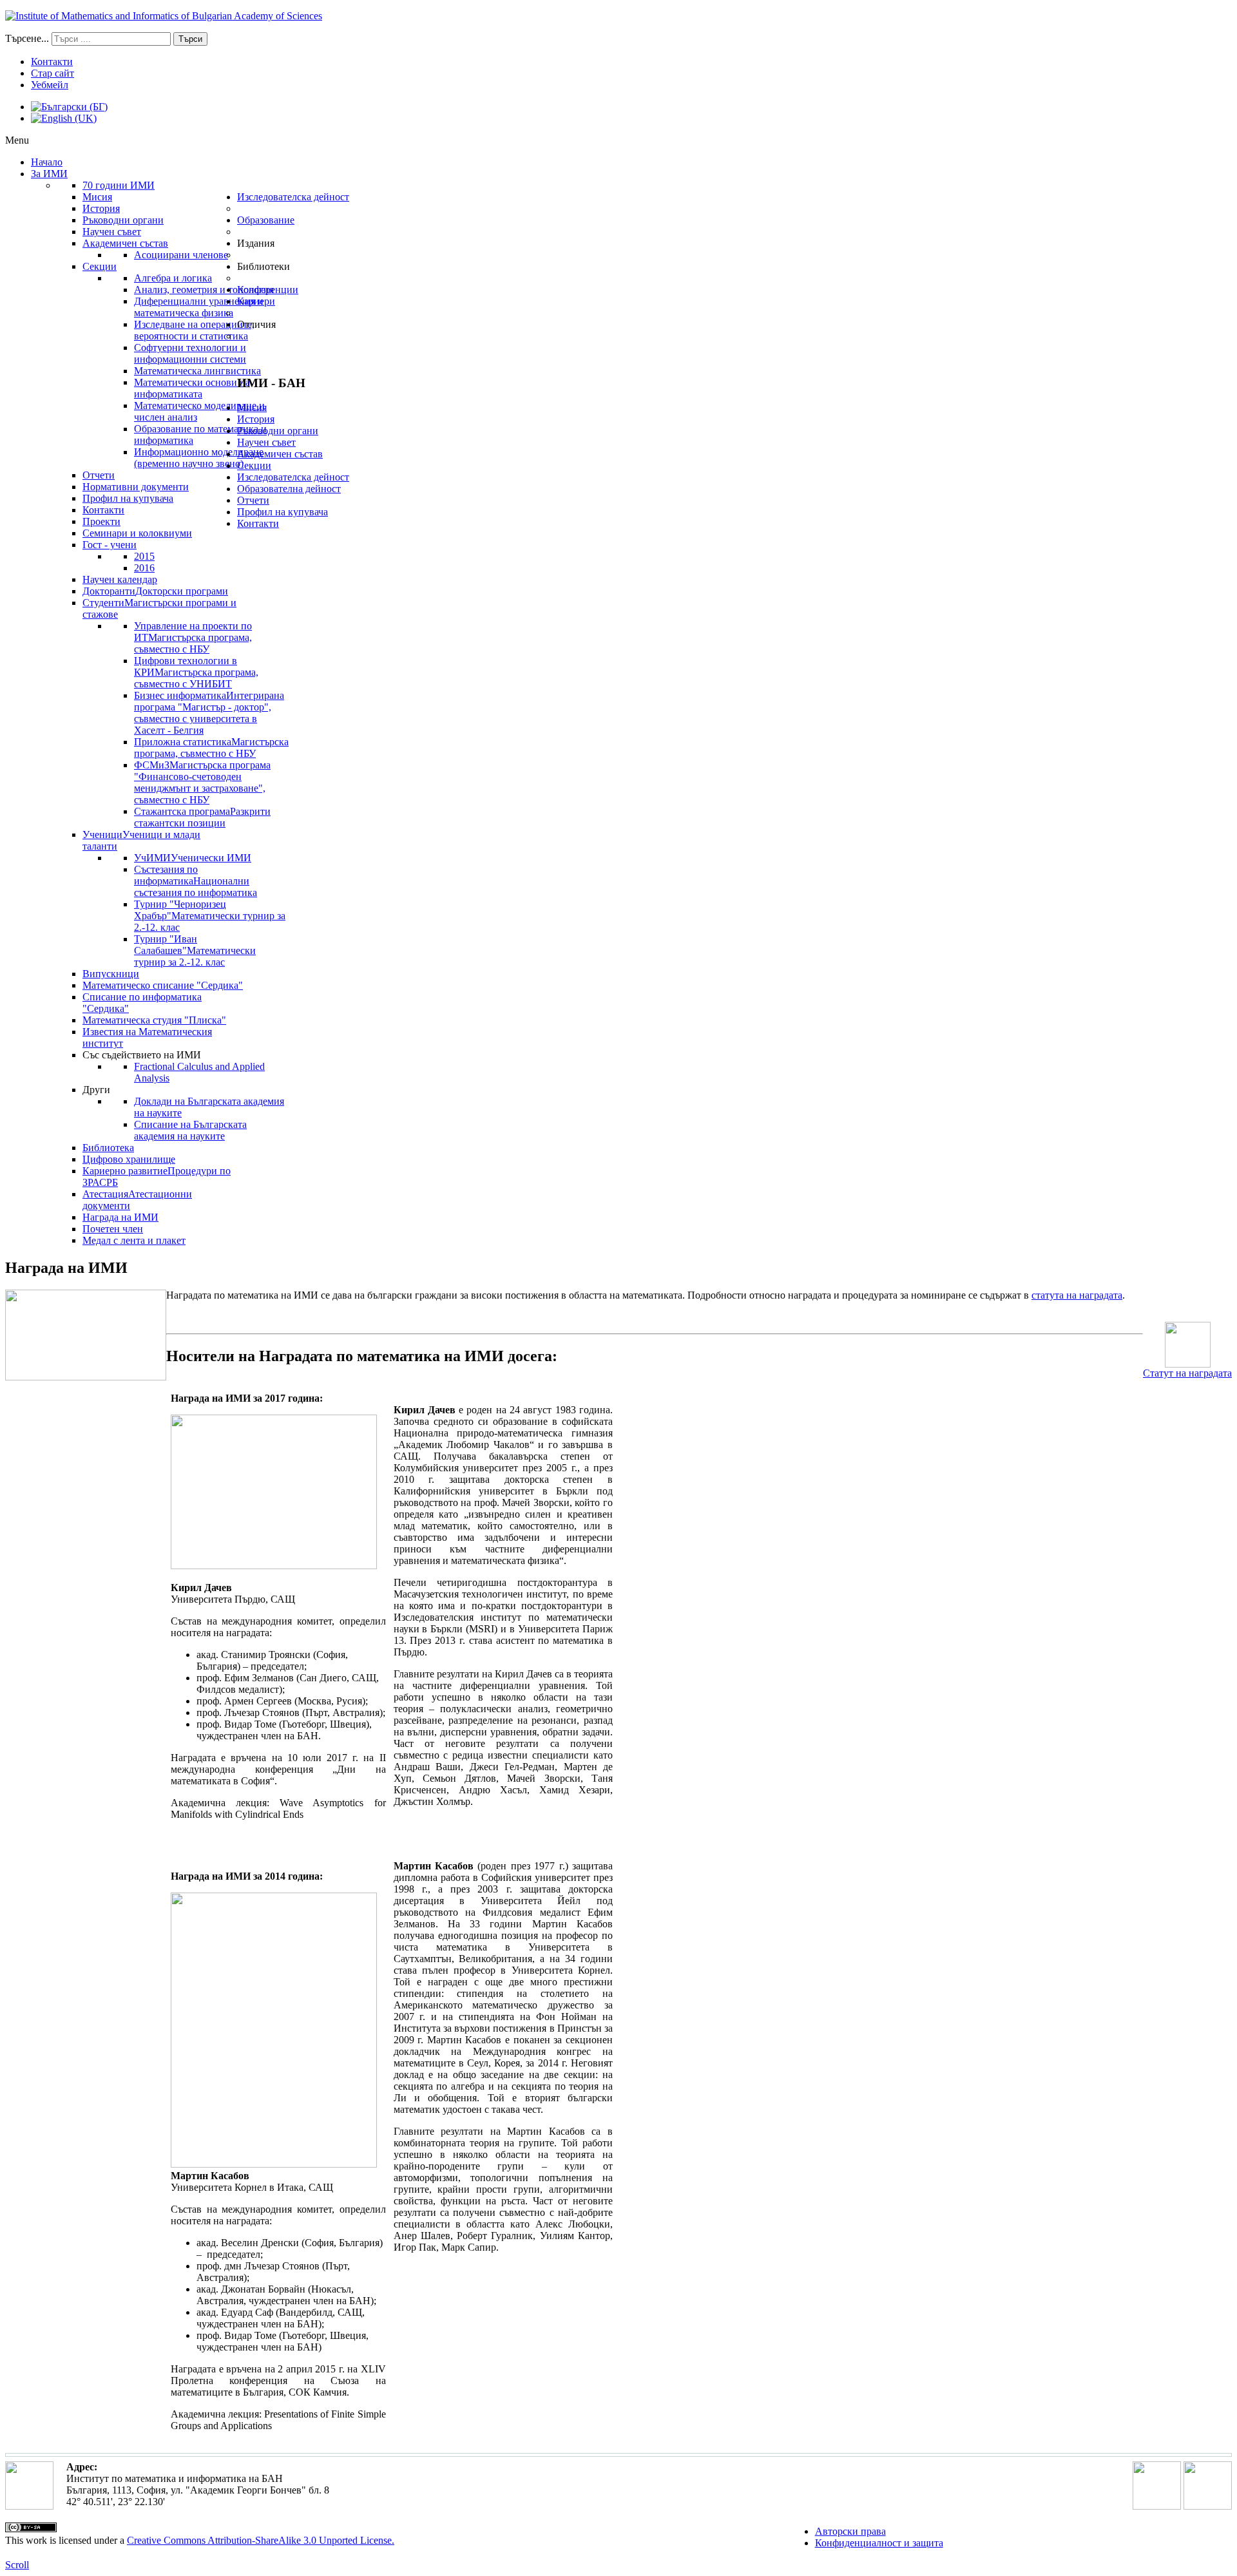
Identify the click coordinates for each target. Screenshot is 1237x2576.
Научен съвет (266, 442)
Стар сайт (53, 73)
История (256, 419)
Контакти (52, 62)
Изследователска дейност (293, 477)
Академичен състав (280, 454)
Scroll (17, 2565)
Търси (190, 39)
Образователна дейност (289, 489)
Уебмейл (50, 85)
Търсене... (27, 38)
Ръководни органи (278, 431)
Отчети (253, 500)
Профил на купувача (283, 512)
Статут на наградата (1187, 1373)
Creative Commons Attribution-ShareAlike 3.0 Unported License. (261, 2540)
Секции (254, 465)
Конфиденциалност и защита (879, 2543)
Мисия (252, 407)
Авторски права (850, 2531)
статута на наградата (1077, 1295)
